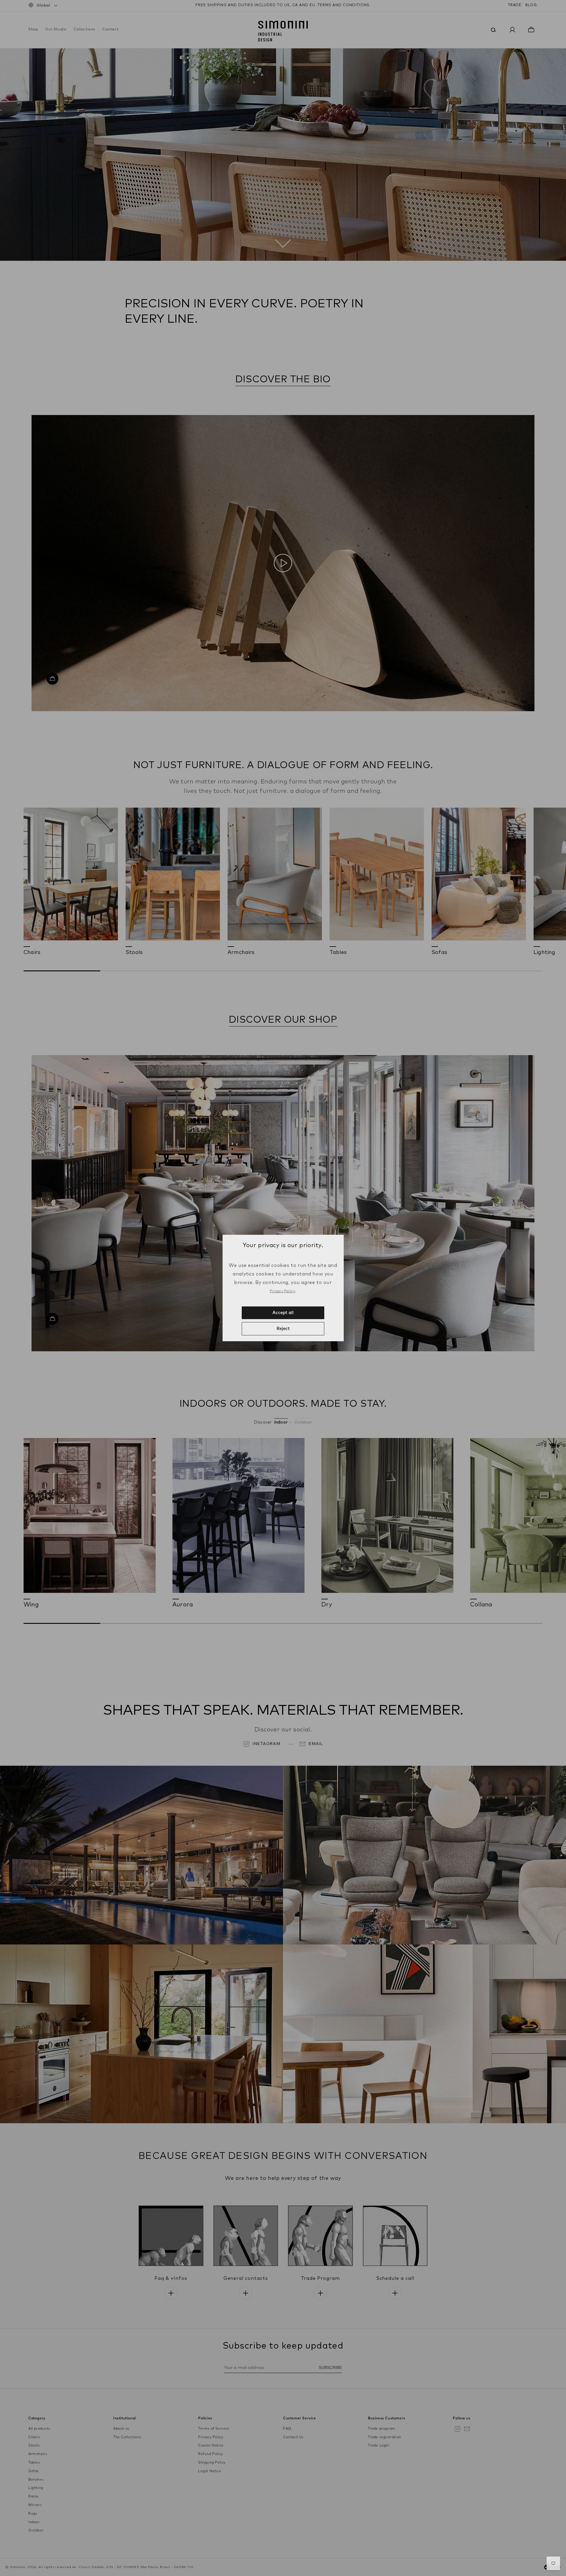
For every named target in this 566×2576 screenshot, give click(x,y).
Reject (283, 1329)
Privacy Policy (282, 1291)
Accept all (283, 1313)
